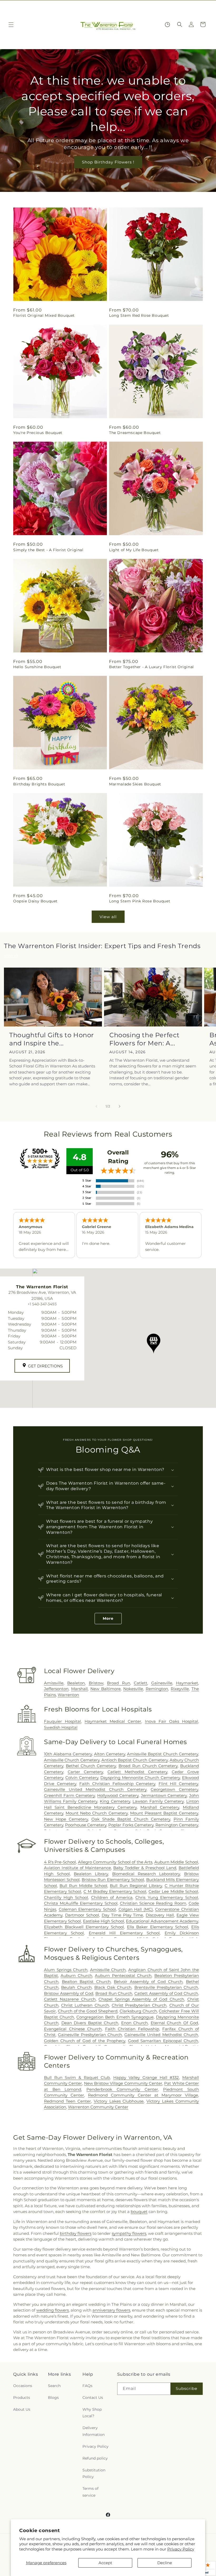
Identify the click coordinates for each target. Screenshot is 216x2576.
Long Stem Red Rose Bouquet (139, 315)
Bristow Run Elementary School (113, 1880)
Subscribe (186, 2388)
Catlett (141, 1683)
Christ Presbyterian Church (139, 2005)
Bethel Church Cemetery (91, 1766)
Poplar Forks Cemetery (131, 1825)
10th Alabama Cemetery (68, 1754)
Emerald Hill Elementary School (124, 1933)
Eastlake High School (104, 1921)
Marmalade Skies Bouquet (135, 784)
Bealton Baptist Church (86, 1982)
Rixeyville (180, 1689)
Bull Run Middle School (83, 1886)
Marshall (79, 1689)
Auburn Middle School (176, 1862)
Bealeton (76, 1683)
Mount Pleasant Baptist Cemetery (164, 1813)
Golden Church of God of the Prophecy (85, 2041)
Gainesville (162, 1683)
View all (108, 917)
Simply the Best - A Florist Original (48, 550)
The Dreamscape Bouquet (135, 433)
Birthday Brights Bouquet (39, 784)
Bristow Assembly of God (69, 1993)
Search (54, 2386)
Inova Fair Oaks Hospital (171, 1721)
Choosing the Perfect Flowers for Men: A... (144, 1039)
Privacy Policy (181, 2549)
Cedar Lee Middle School (173, 1891)
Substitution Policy (94, 2473)
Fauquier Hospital (62, 1721)
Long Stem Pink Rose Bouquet (140, 901)
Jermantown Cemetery (164, 1795)
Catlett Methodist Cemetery (137, 1772)
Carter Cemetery (85, 1772)
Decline (165, 2563)
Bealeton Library (91, 1874)
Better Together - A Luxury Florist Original (151, 667)
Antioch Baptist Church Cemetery (135, 1760)
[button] (11, 25)
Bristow (96, 1683)
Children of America (112, 1897)
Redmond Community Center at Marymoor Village (143, 2095)
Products (22, 2398)
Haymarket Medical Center (113, 1721)
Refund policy (95, 2458)
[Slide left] (96, 1106)
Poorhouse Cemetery (86, 1825)
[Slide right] (120, 1106)
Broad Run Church (114, 1993)
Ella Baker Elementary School (158, 1927)
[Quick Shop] (167, 25)
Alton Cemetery (110, 1754)
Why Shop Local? (92, 2413)
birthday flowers (76, 2233)
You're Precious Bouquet (38, 433)
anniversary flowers (111, 2310)
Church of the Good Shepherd (88, 2011)
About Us (22, 2409)
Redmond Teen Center (67, 2101)
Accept (105, 2563)
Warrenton (68, 1695)
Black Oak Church (113, 1987)
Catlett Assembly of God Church (166, 1993)
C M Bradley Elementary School (115, 1891)
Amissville (54, 1683)
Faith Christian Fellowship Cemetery (117, 1784)
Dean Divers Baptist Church (90, 2023)
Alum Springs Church (66, 1970)
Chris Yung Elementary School (167, 1897)
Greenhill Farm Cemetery (69, 1795)
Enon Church (135, 2023)
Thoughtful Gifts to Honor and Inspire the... (52, 1039)
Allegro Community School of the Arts (115, 1862)
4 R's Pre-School (60, 1862)
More (108, 1618)
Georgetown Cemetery (174, 1789)
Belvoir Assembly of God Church (148, 1982)
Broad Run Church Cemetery (148, 1766)
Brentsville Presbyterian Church (166, 1987)
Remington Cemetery (177, 1825)
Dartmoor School (82, 1915)
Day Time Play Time (122, 1915)
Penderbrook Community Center (122, 2089)
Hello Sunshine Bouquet (37, 667)
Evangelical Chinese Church (73, 2029)
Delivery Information (94, 2431)
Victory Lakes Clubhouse (119, 2101)
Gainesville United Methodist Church (161, 2035)
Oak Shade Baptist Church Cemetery (131, 1819)
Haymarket (187, 1683)
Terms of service (90, 2492)
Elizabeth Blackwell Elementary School (84, 1927)
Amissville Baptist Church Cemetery (163, 1754)
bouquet (139, 2212)
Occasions (23, 2386)
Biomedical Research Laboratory (146, 1874)
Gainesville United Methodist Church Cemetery (95, 1789)
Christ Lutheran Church (85, 2005)
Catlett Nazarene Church (70, 1999)
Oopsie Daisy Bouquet (35, 901)
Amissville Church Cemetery (72, 1760)
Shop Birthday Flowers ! (108, 162)
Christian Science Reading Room (153, 1903)
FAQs (87, 2386)
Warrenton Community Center (98, 2107)
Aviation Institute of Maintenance (77, 1868)
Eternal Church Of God (175, 2023)
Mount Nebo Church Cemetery (97, 1813)
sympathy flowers (129, 2233)
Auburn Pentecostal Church (123, 1976)
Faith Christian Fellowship (132, 2029)
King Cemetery (115, 1801)
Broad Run (118, 1683)
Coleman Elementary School (87, 1909)
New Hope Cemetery (66, 1819)
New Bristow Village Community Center (123, 2083)
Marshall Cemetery (160, 1807)
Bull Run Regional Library (136, 1886)
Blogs (53, 2398)
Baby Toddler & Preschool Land (145, 1868)
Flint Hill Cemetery (178, 1784)
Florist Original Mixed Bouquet (44, 315)
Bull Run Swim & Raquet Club (77, 2077)
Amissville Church (108, 1970)
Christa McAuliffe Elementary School (81, 1903)
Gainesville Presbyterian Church (90, 2035)
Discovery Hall (160, 1915)
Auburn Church (76, 1976)
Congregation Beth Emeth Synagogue (115, 2017)
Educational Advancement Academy (162, 1921)
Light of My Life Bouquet (134, 550)
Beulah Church (76, 1987)
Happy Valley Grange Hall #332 (146, 2077)
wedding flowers (53, 2310)
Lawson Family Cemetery (158, 1801)
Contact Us (93, 2398)
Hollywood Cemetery (118, 1795)
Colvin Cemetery (82, 1778)
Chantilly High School (66, 1897)
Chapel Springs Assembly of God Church (141, 1999)
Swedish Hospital (61, 1727)
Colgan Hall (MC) (136, 1909)
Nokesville (133, 1689)
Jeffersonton (56, 1689)
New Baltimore (105, 1689)
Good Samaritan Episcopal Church (163, 2041)
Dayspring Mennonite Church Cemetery (140, 1778)
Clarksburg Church (138, 2011)
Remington (157, 1689)
